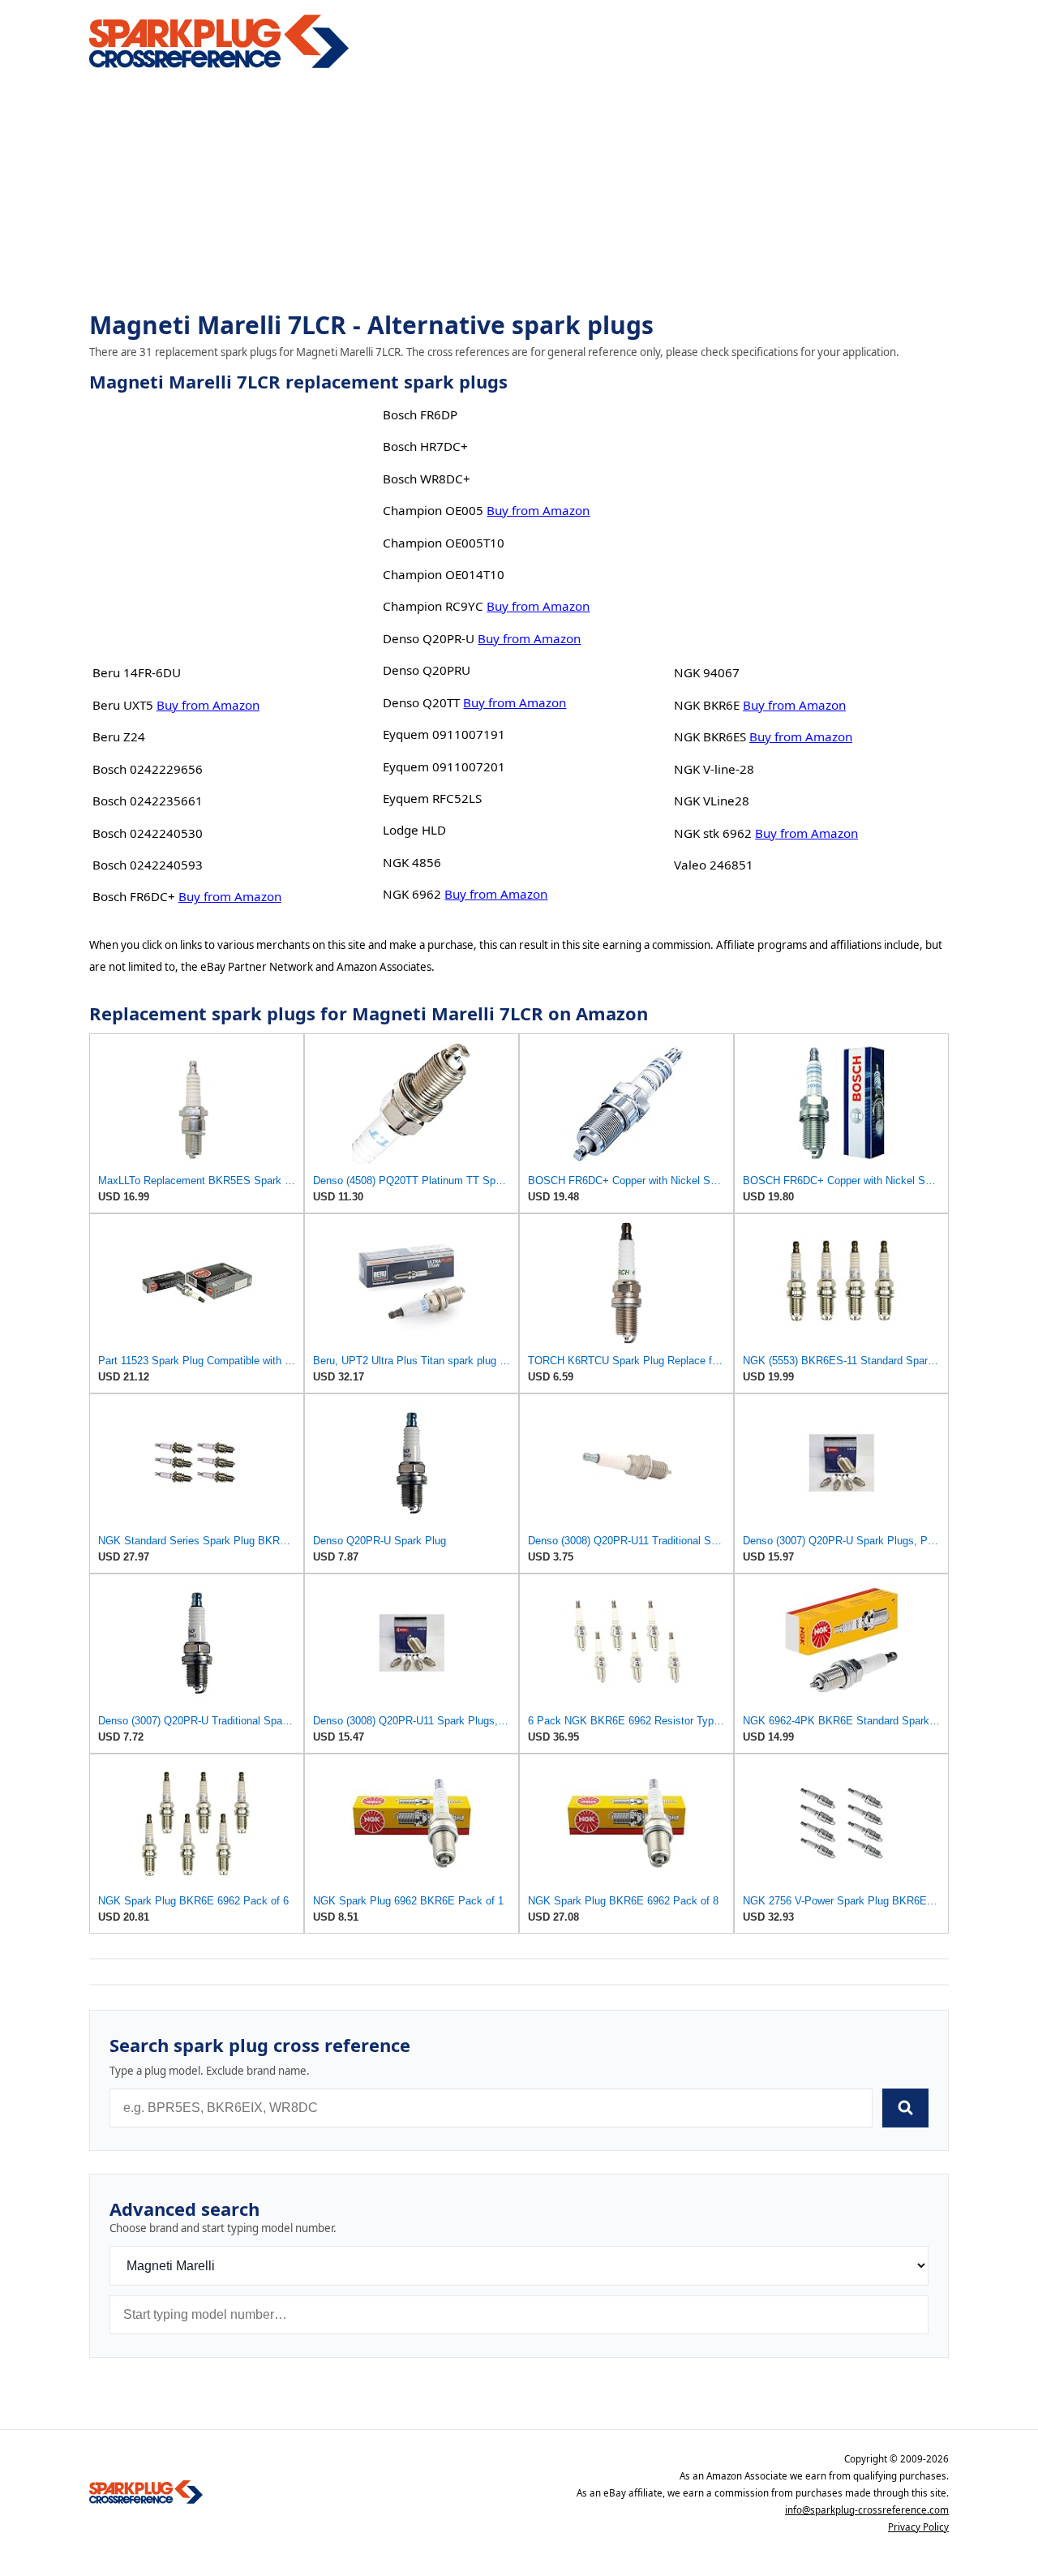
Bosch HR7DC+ (425, 446)
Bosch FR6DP (420, 414)
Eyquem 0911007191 (444, 734)
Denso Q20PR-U (429, 638)
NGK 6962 (412, 894)
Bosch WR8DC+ (427, 479)
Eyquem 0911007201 (444, 766)
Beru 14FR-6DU (137, 672)
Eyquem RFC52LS (432, 798)
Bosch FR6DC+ (134, 896)
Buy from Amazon (208, 705)
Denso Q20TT (421, 702)
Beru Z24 (119, 736)
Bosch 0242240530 (148, 833)
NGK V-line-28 (714, 769)
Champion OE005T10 (444, 543)
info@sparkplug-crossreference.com (867, 2510)
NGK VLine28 (712, 801)
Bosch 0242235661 (148, 801)
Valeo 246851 (714, 865)
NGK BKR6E (707, 705)
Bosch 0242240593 (148, 865)
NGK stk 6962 (713, 833)
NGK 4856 (412, 862)
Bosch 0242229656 (148, 769)
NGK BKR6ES (710, 736)
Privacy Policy (918, 2527)
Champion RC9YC (433, 606)
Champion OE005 (433, 510)
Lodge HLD (414, 830)
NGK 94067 (707, 672)
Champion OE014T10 (444, 574)
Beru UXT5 (123, 705)
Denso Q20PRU (427, 670)
